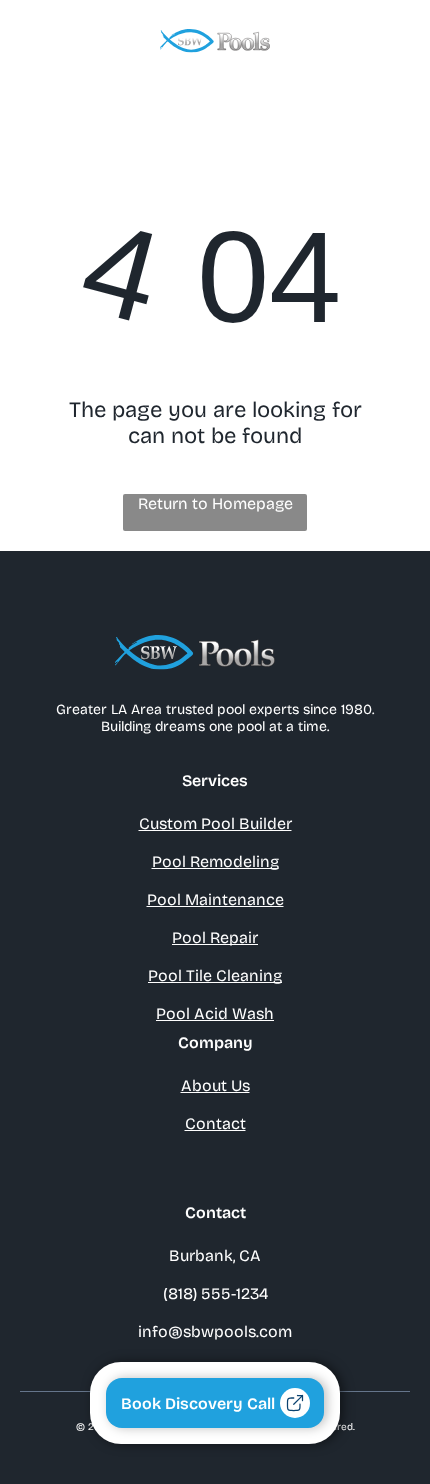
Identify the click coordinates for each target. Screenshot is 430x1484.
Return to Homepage (215, 503)
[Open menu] (390, 41)
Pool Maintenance (215, 899)
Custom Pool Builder (215, 823)
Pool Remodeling (215, 861)
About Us (215, 1085)
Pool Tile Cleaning (215, 975)
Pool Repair (215, 937)
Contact (215, 1123)
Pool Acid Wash (215, 1013)
